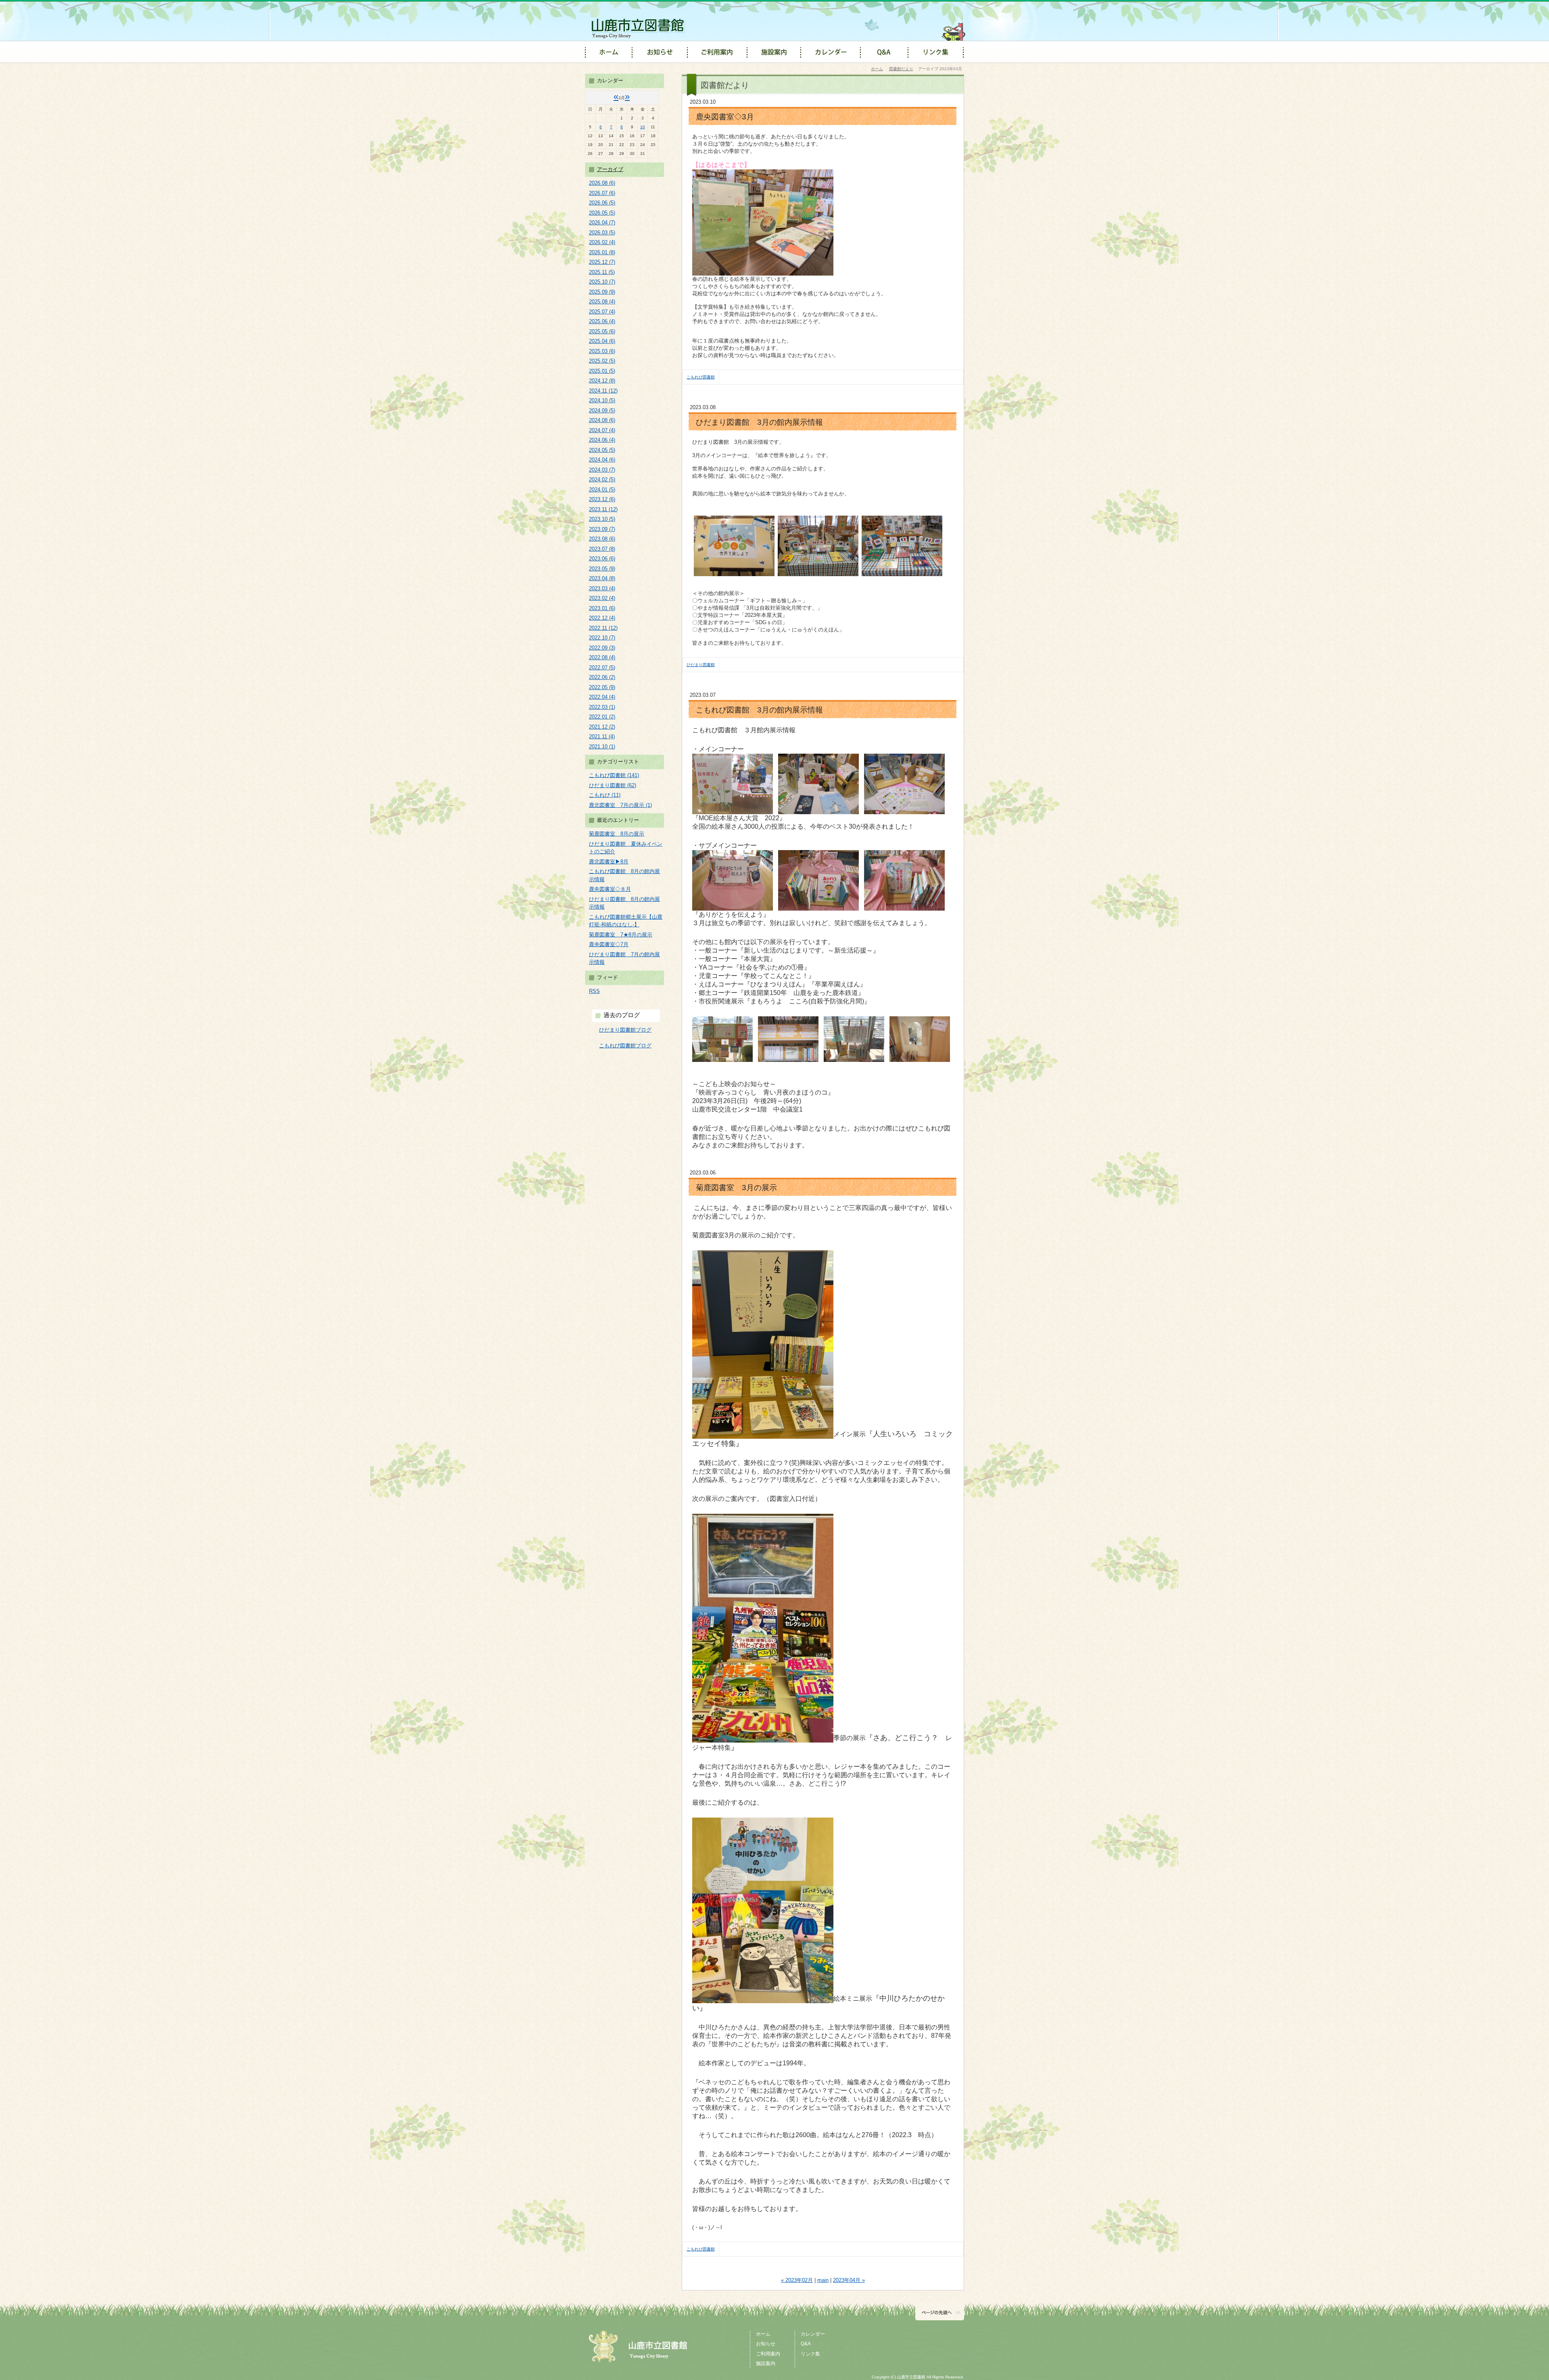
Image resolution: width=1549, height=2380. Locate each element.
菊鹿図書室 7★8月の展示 (621, 935)
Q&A (806, 2344)
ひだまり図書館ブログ (625, 1030)
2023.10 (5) (602, 519)
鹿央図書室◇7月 (609, 944)
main (823, 2280)
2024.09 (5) (602, 411)
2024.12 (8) (602, 381)
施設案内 (766, 2363)
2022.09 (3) (602, 648)
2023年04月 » (849, 2280)
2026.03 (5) (602, 233)
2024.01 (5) (602, 490)
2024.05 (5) (602, 450)
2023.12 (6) (602, 499)
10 (643, 127)
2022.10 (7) (602, 638)
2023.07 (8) (602, 549)
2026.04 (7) (602, 223)
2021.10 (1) (602, 747)
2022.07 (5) (602, 668)
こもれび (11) (605, 795)
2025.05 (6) (602, 331)
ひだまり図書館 (701, 665)
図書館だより (901, 69)
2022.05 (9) (602, 687)
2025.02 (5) (602, 361)
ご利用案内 (768, 2354)
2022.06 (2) (602, 677)
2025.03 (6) (602, 351)
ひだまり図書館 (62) (613, 785)
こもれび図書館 (701, 377)
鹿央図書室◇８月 (610, 889)
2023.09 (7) (602, 529)
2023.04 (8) (602, 578)
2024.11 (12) (603, 391)
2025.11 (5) (602, 272)
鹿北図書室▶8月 (609, 862)
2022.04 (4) (602, 697)
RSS (594, 991)
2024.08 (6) (602, 420)
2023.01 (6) (602, 608)
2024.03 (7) (602, 470)
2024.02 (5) (602, 480)
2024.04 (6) (602, 460)
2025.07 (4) (602, 312)
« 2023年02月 (797, 2280)
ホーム (877, 69)
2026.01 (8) (602, 252)
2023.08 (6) (602, 539)
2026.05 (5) (602, 213)
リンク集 (810, 2354)
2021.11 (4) (602, 737)
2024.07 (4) (602, 430)
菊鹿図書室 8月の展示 (617, 834)
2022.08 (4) (602, 657)
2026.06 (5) (602, 203)
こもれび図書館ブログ (625, 1046)
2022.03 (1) (602, 707)
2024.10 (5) (602, 400)
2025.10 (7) (602, 282)
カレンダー (813, 2334)
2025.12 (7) (602, 262)
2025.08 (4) (602, 302)
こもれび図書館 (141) (614, 775)
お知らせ (766, 2344)
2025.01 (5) (602, 371)
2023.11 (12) (603, 509)
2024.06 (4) (602, 440)
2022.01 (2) (602, 717)
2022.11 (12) (603, 628)
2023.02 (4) (602, 598)
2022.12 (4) (602, 618)
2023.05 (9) (602, 569)
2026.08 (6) (602, 183)
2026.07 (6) (602, 193)
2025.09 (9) (602, 292)
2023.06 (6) (602, 559)
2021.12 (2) (602, 727)
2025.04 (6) (602, 341)
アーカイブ (610, 169)
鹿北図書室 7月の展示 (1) (620, 805)
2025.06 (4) (602, 321)
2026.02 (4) (602, 242)
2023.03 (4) (602, 588)
